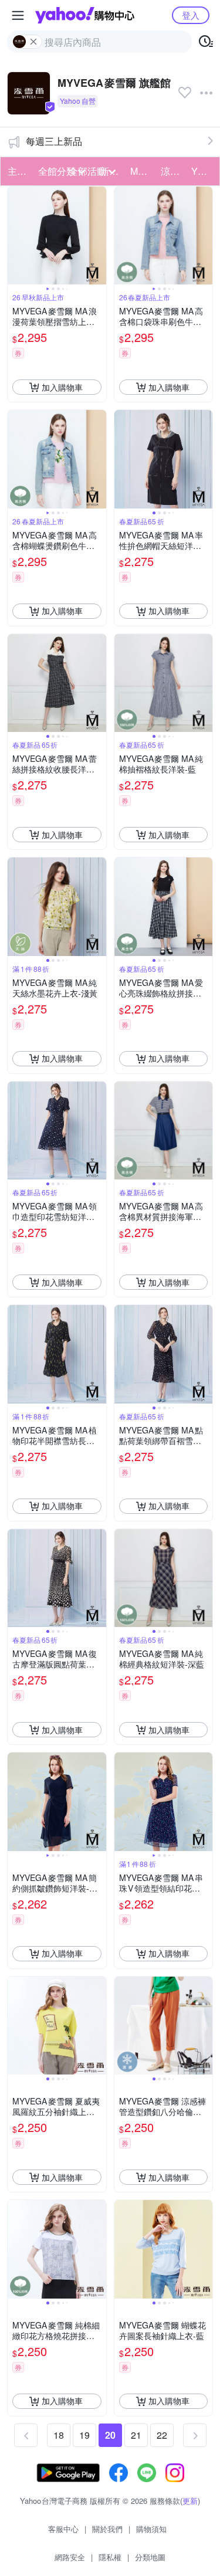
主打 (17, 171)
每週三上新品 (54, 141)
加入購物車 (62, 387)
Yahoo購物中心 (85, 15)
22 (162, 2435)
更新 (190, 2501)
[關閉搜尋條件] (33, 42)
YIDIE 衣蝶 (203, 171)
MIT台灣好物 (142, 171)
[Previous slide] (15, 236)
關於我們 (107, 2529)
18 (59, 2435)
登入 (191, 15)
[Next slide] (99, 236)
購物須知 (151, 2529)
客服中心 (63, 2529)
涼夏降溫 (172, 171)
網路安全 (70, 2557)
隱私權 (110, 2557)
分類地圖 (150, 2557)
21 (136, 2435)
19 (84, 2435)
